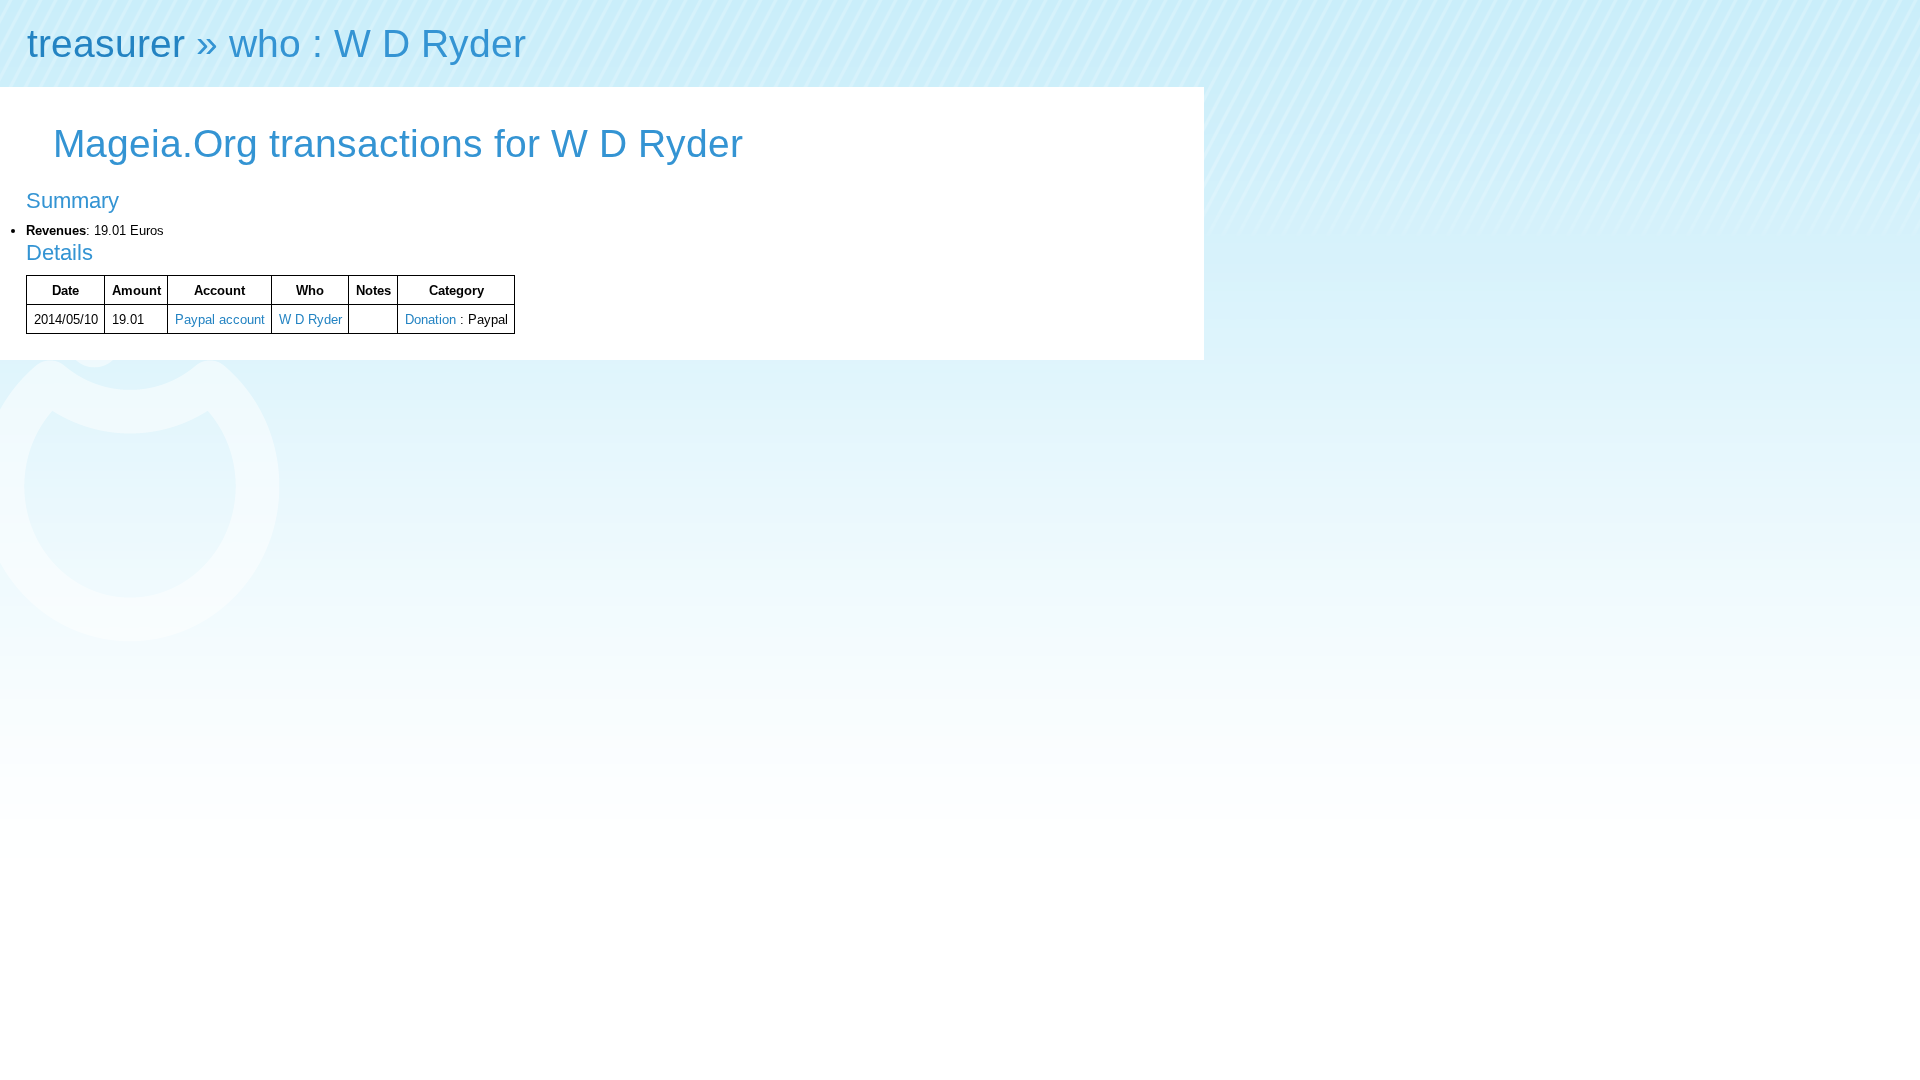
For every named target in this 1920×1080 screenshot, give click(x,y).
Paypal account (220, 319)
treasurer (106, 43)
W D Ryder (310, 319)
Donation (430, 319)
